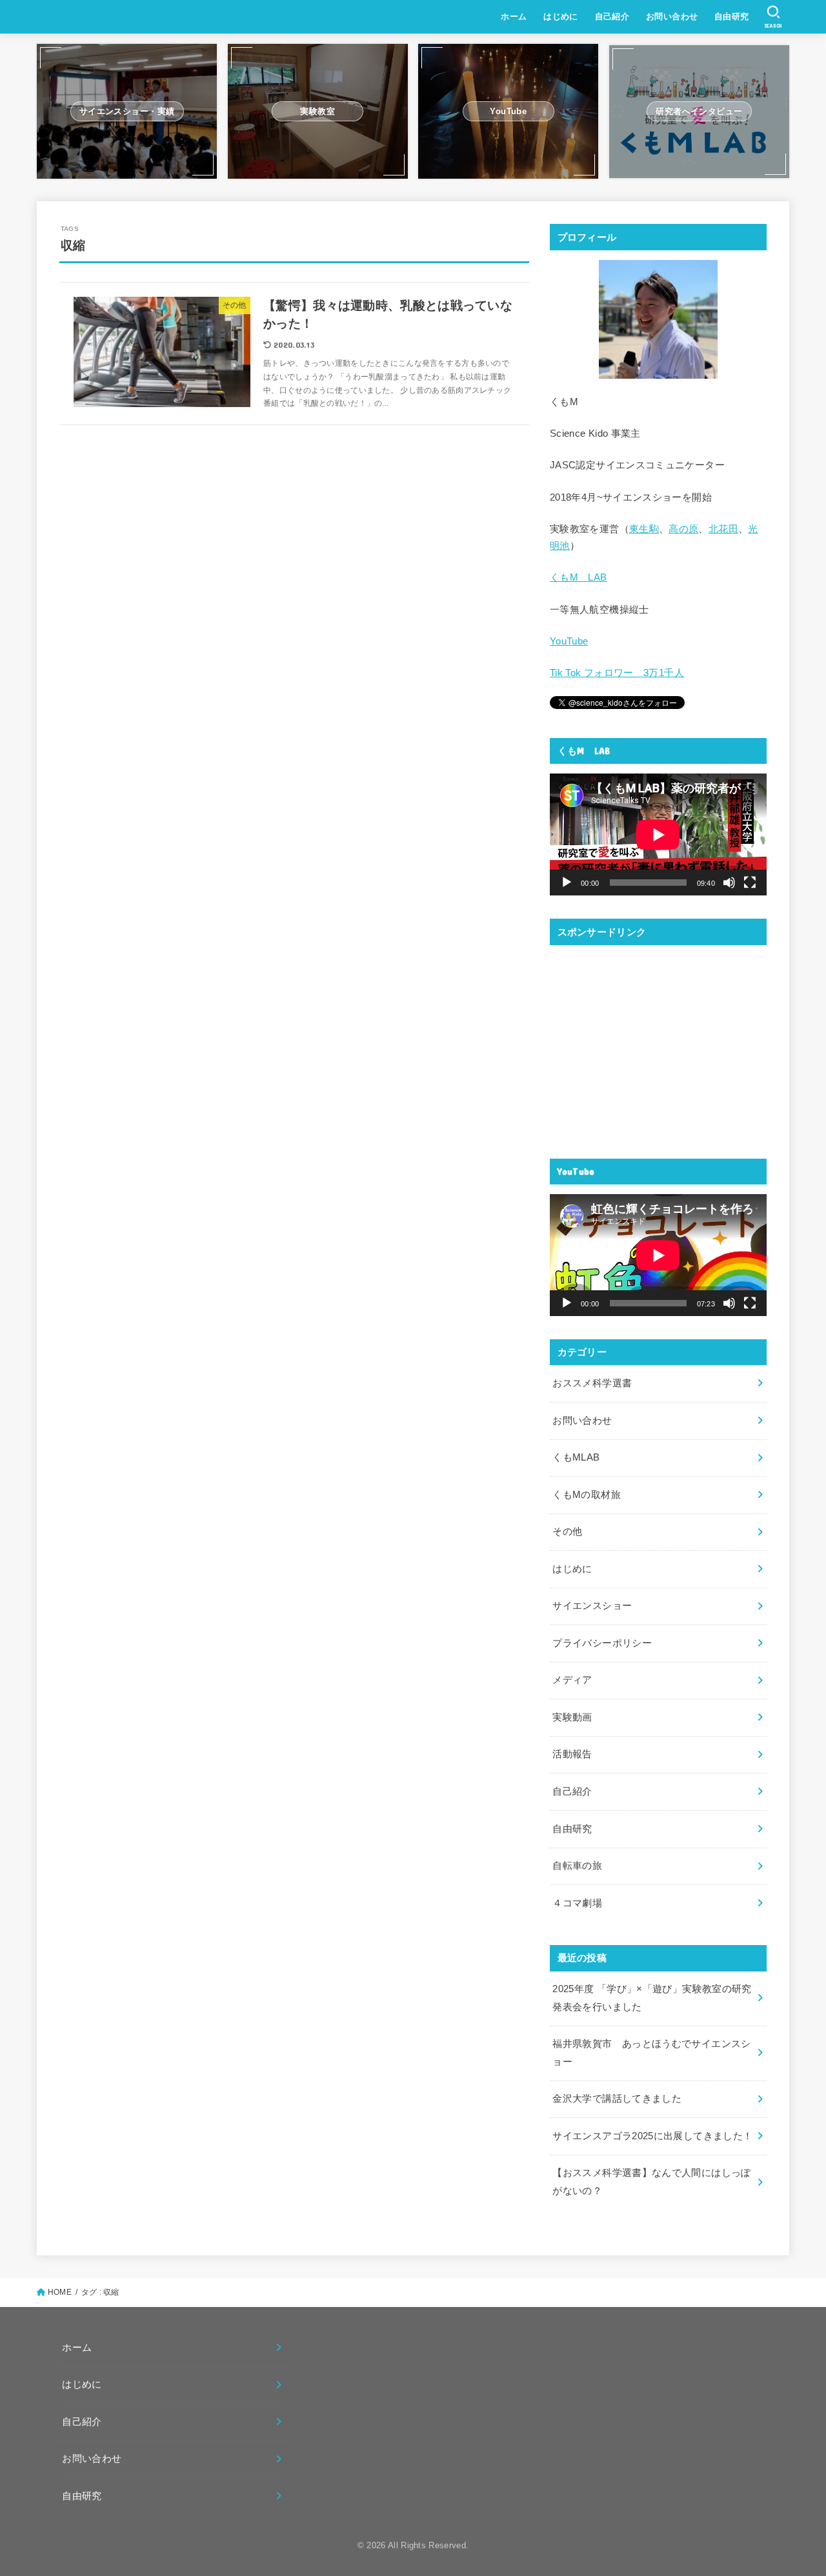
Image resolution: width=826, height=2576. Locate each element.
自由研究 (732, 16)
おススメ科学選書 (592, 1383)
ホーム (514, 16)
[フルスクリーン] (750, 883)
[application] (658, 834)
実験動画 (572, 1717)
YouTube (569, 641)
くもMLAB (576, 1457)
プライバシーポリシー (602, 1643)
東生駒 (644, 529)
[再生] (567, 883)
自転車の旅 (577, 1866)
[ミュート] (729, 883)
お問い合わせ (672, 16)
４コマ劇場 (577, 1903)
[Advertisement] (658, 1044)
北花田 (723, 529)
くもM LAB (579, 577)
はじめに (561, 16)
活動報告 (572, 1754)
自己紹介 (612, 16)
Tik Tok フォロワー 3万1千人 (617, 673)
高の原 (683, 529)
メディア (572, 1680)
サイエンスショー (592, 1606)
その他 (567, 1532)
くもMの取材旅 (587, 1495)
